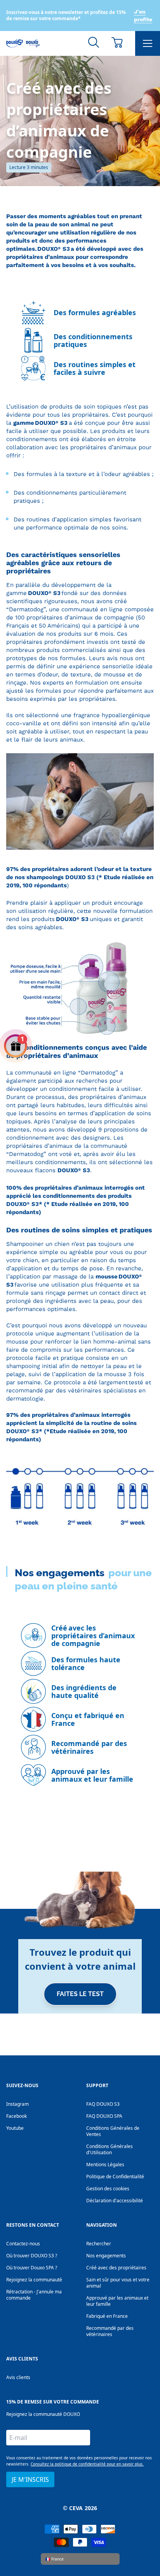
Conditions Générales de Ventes (113, 2131)
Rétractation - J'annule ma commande (34, 2295)
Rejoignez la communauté (34, 2280)
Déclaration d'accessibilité (115, 2201)
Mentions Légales (105, 2164)
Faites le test (80, 1994)
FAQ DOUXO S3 (103, 2104)
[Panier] (117, 42)
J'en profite (143, 16)
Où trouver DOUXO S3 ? (32, 2256)
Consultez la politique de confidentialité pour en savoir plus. (87, 2464)
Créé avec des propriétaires (116, 2268)
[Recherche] (94, 42)
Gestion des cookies (108, 2189)
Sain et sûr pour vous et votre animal (118, 2283)
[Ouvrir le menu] (148, 43)
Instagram (17, 2104)
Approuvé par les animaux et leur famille (117, 2301)
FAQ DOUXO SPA (104, 2116)
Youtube (15, 2128)
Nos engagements (106, 2256)
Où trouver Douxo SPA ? (32, 2268)
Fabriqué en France (107, 2316)
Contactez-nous (23, 2244)
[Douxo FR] (23, 43)
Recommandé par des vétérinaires (110, 2331)
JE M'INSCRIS (30, 2479)
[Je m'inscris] (80, 2033)
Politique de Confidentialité (115, 2177)
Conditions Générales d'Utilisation (110, 2149)
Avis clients (18, 2377)
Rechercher (99, 2244)
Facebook (17, 2116)
